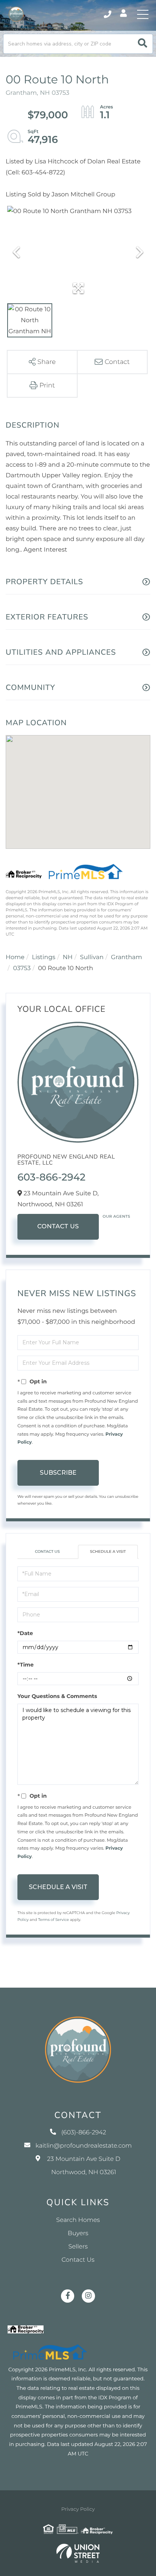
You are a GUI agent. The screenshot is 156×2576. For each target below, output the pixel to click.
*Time (26, 1665)
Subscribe (58, 1473)
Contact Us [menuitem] (78, 2260)
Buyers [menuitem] (78, 2233)
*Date (25, 1633)
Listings (44, 957)
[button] (143, 44)
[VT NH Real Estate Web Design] (78, 2553)
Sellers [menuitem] (78, 2247)
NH (68, 957)
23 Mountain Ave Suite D (83, 2166)
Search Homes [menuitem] (78, 2220)
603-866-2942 (51, 1177)
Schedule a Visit (108, 1551)
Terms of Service (53, 1920)
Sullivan (92, 957)
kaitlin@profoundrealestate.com (84, 2146)
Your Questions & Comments (57, 1696)
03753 (22, 968)
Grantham (126, 957)
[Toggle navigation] (143, 14)
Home (15, 957)
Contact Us (58, 1227)
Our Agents (116, 1216)
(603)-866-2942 (108, 14)
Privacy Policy (78, 2509)
